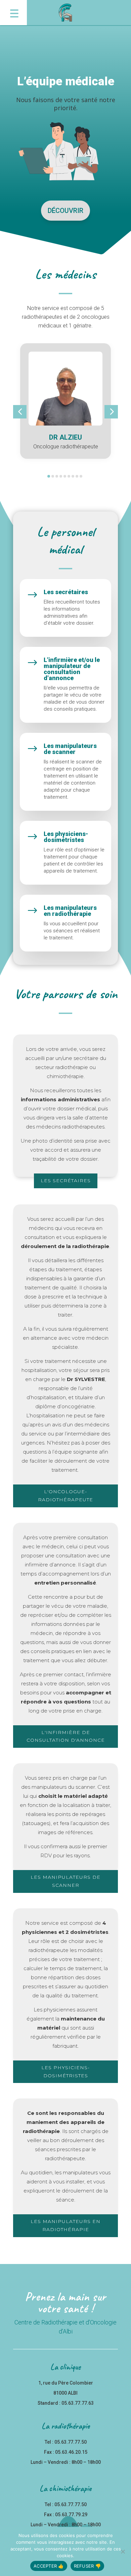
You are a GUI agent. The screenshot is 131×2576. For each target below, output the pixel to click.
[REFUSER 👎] (123, 2551)
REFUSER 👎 (87, 2566)
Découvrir (65, 211)
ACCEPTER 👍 (49, 2566)
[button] (13, 13)
